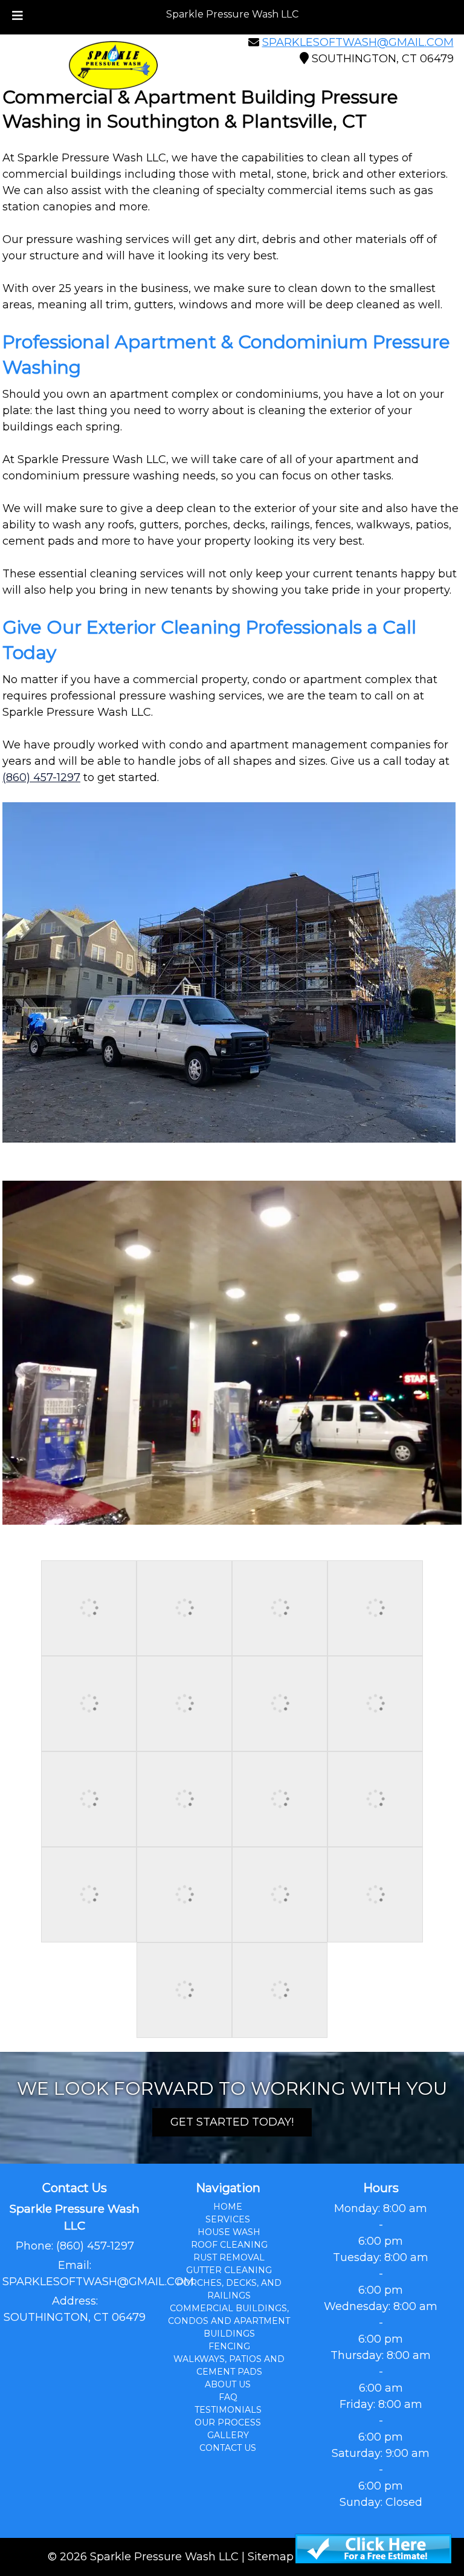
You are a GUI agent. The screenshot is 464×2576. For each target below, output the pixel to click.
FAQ (228, 2397)
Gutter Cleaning (229, 2270)
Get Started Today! (232, 2122)
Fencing (229, 2346)
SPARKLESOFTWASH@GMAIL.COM (358, 42)
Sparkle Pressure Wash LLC (232, 14)
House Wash (229, 2232)
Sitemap (271, 2557)
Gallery (228, 2435)
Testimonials (228, 2410)
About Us (228, 2384)
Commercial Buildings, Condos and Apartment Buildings (229, 2321)
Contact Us (228, 2448)
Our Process (228, 2422)
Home (228, 2207)
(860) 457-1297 (41, 777)
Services (228, 2219)
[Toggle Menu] (18, 16)
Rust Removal (229, 2257)
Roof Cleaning (229, 2245)
